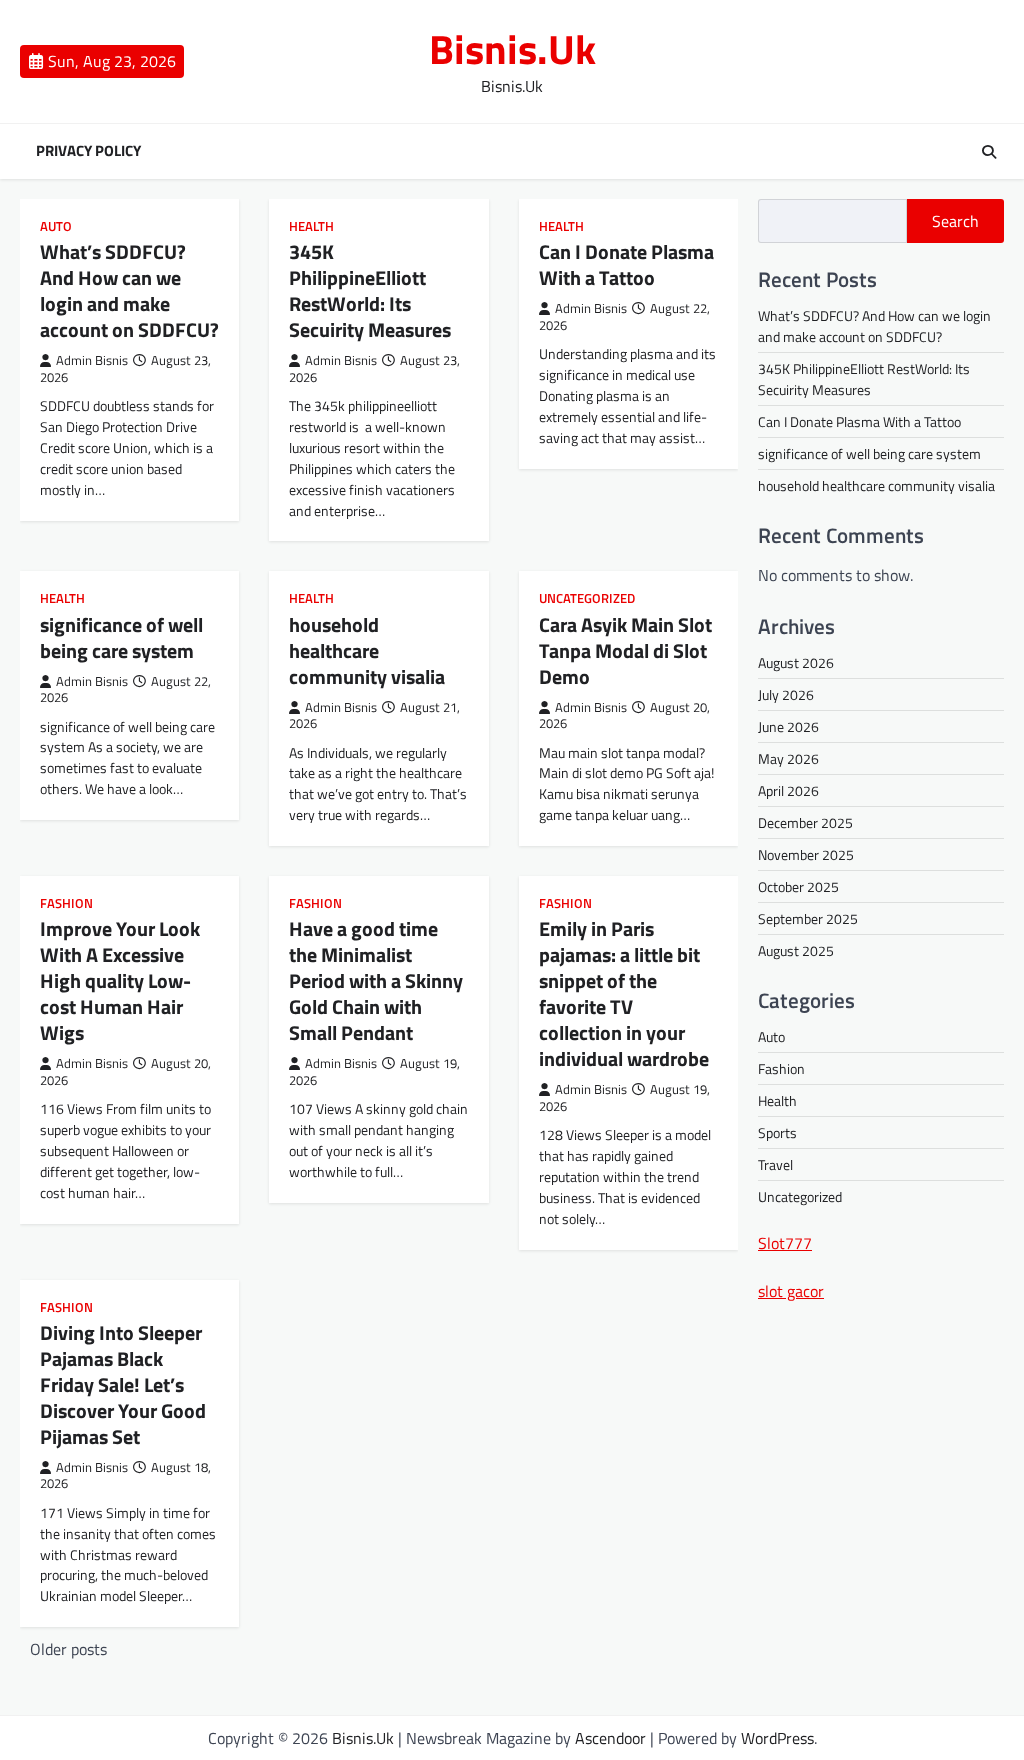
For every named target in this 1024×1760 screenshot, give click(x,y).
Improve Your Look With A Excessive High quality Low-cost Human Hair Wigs (120, 980)
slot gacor (791, 1291)
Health (311, 226)
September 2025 (808, 918)
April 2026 (788, 790)
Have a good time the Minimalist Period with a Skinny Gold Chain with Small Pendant (376, 980)
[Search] (989, 152)
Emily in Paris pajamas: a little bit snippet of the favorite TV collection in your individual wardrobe (624, 993)
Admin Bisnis (92, 360)
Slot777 (785, 1243)
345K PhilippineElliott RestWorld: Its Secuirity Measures (370, 290)
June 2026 (788, 726)
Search (955, 221)
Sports (777, 1132)
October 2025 (798, 886)
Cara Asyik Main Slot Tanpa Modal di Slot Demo (625, 650)
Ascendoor (610, 1738)
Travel (775, 1164)
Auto (56, 226)
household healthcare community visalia (367, 650)
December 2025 (805, 822)
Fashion (66, 903)
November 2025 (806, 854)
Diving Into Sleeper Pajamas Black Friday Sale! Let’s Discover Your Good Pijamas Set (123, 1384)
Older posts (68, 1649)
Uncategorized (587, 598)
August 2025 (796, 950)
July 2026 (786, 694)
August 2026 (796, 662)
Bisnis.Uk (512, 49)
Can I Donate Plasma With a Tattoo (626, 264)
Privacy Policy (88, 151)
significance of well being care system (121, 637)
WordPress (777, 1738)
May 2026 (788, 758)
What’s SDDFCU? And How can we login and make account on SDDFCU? (129, 290)
